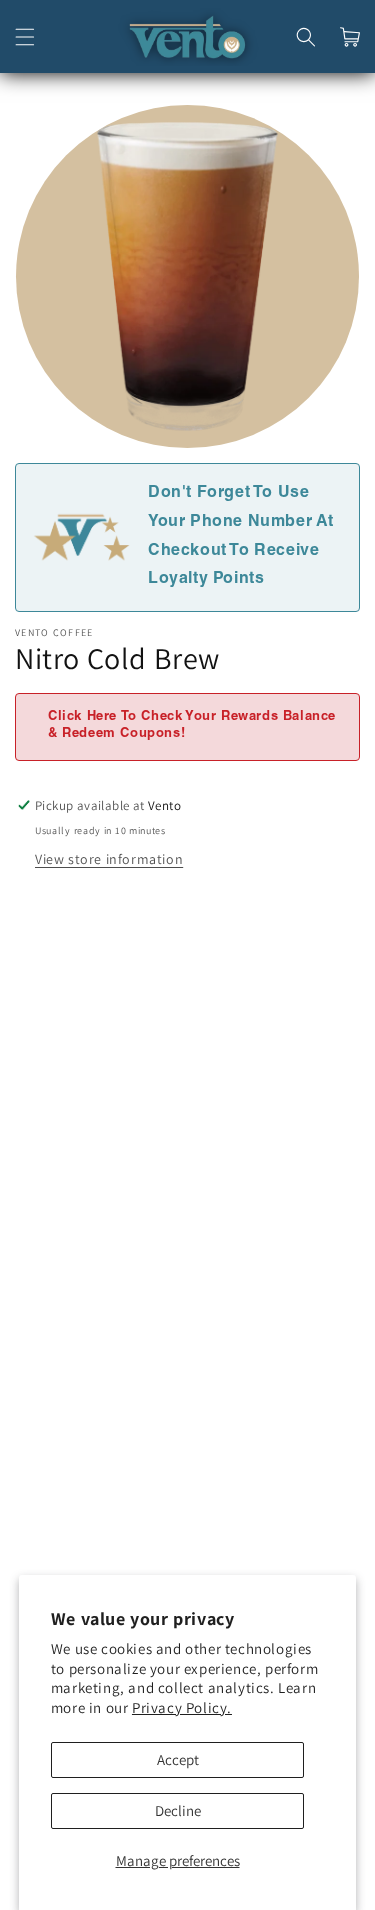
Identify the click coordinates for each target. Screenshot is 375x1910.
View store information (109, 859)
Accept (178, 1759)
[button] (25, 37)
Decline (178, 1810)
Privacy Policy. (182, 1707)
